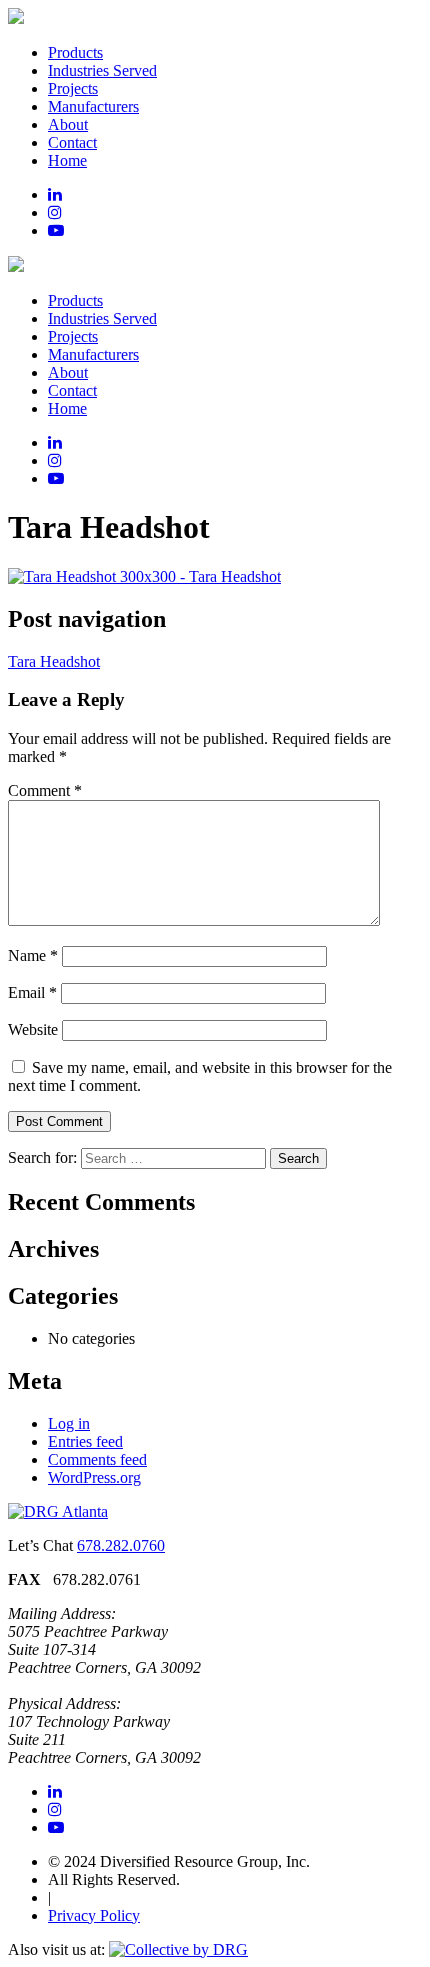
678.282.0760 (121, 1545)
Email (32, 992)
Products (75, 52)
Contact (72, 142)
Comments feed (97, 1459)
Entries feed (85, 1441)
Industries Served (102, 70)
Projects (73, 88)
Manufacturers (93, 106)
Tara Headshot (54, 661)
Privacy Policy (94, 1915)
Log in (69, 1423)
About (68, 124)
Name (33, 955)
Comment (45, 790)
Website (33, 1029)
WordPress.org (94, 1477)
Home (67, 160)
